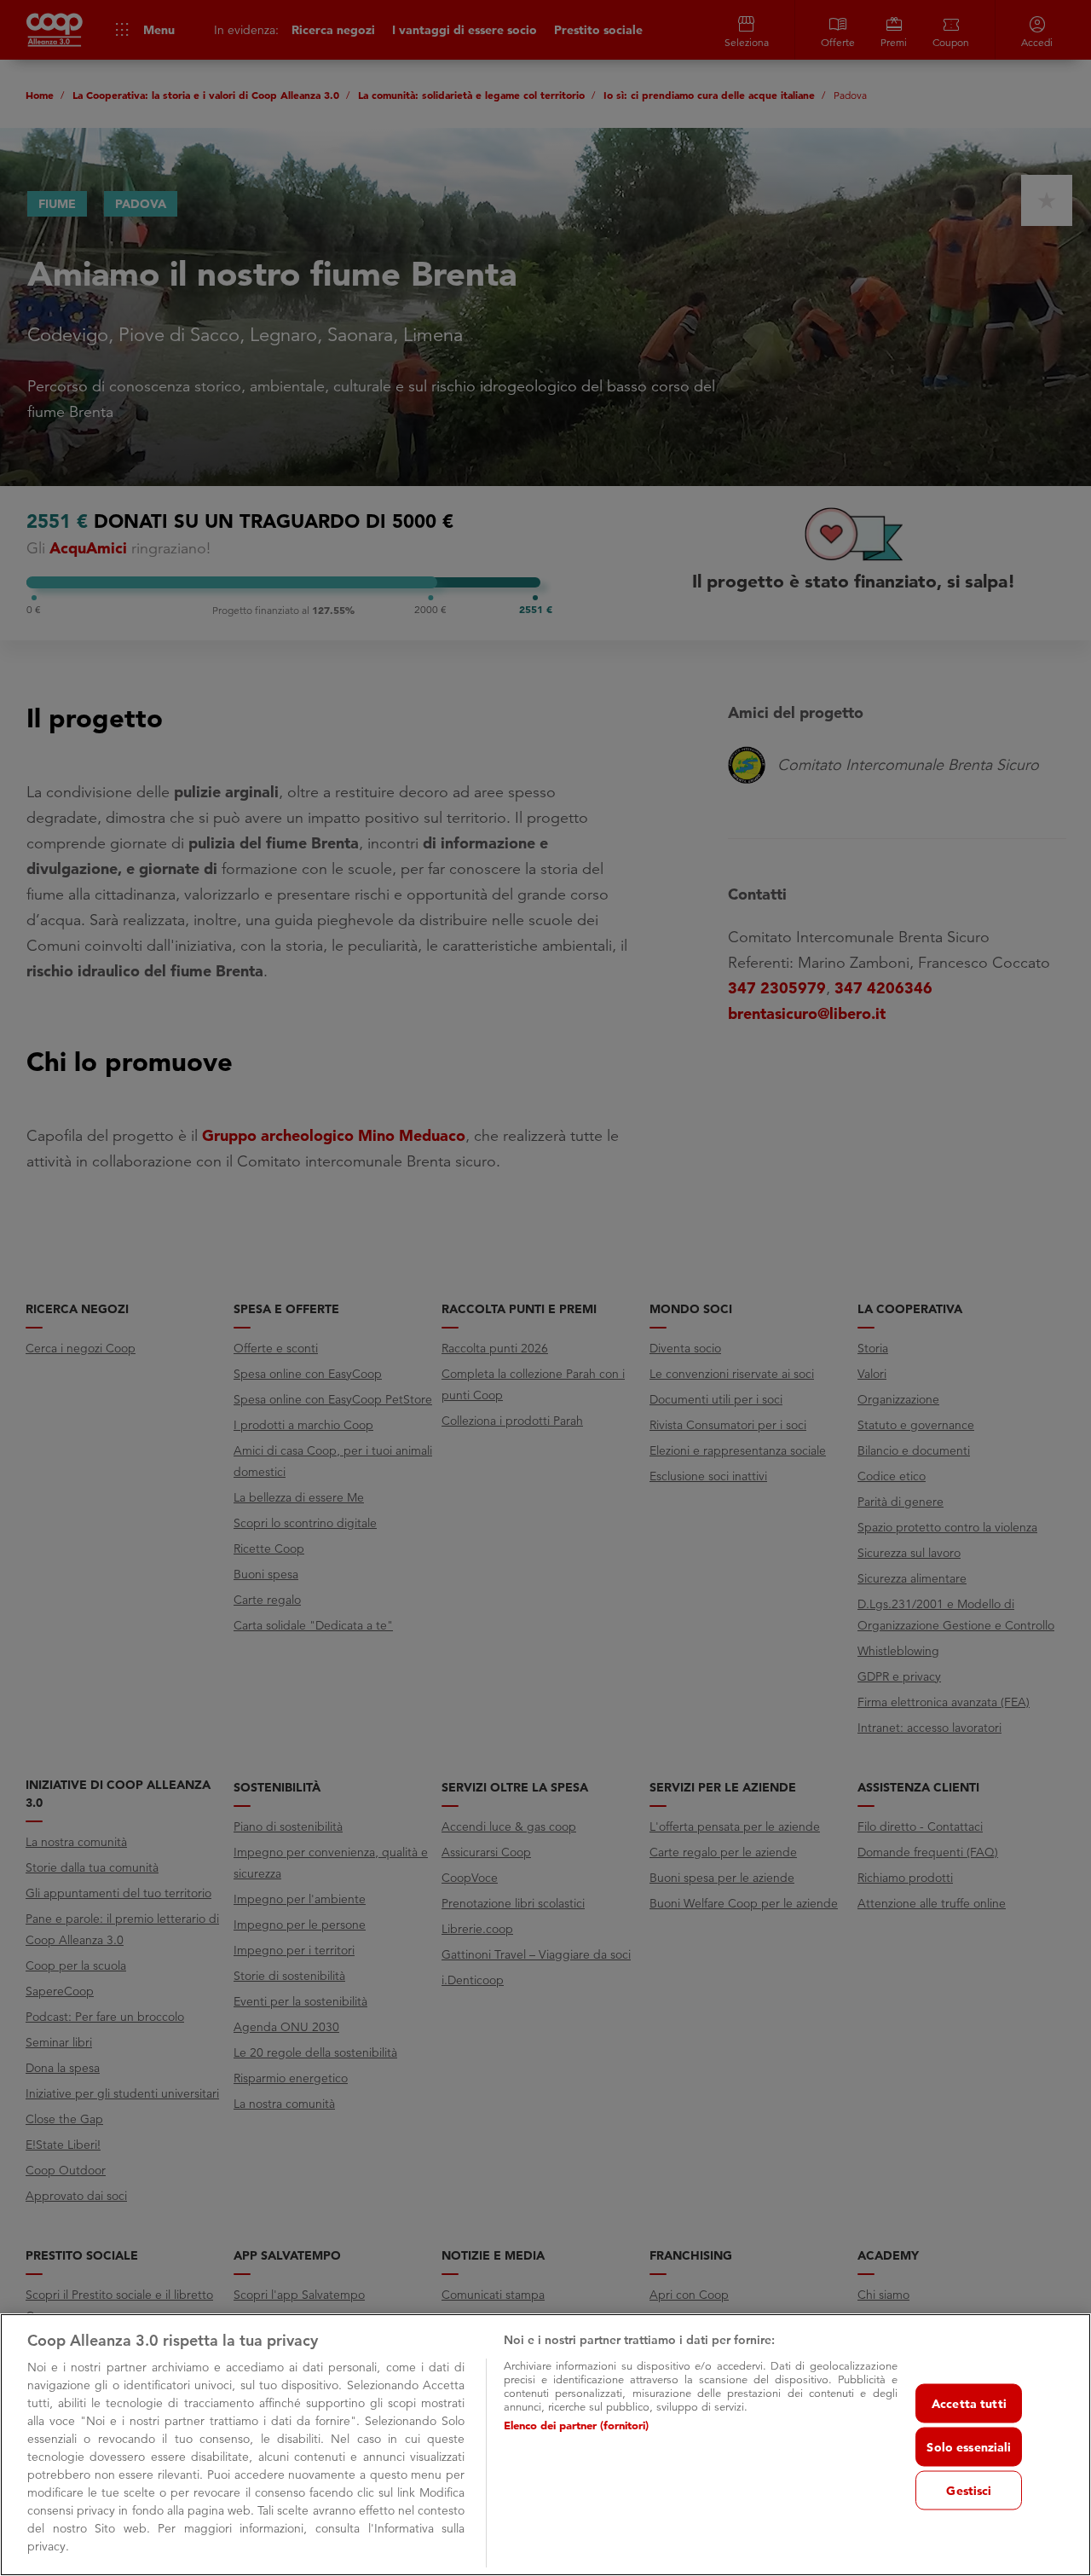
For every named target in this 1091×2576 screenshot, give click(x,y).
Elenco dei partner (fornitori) (576, 2425)
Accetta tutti (969, 2403)
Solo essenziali (969, 2446)
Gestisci (969, 2490)
